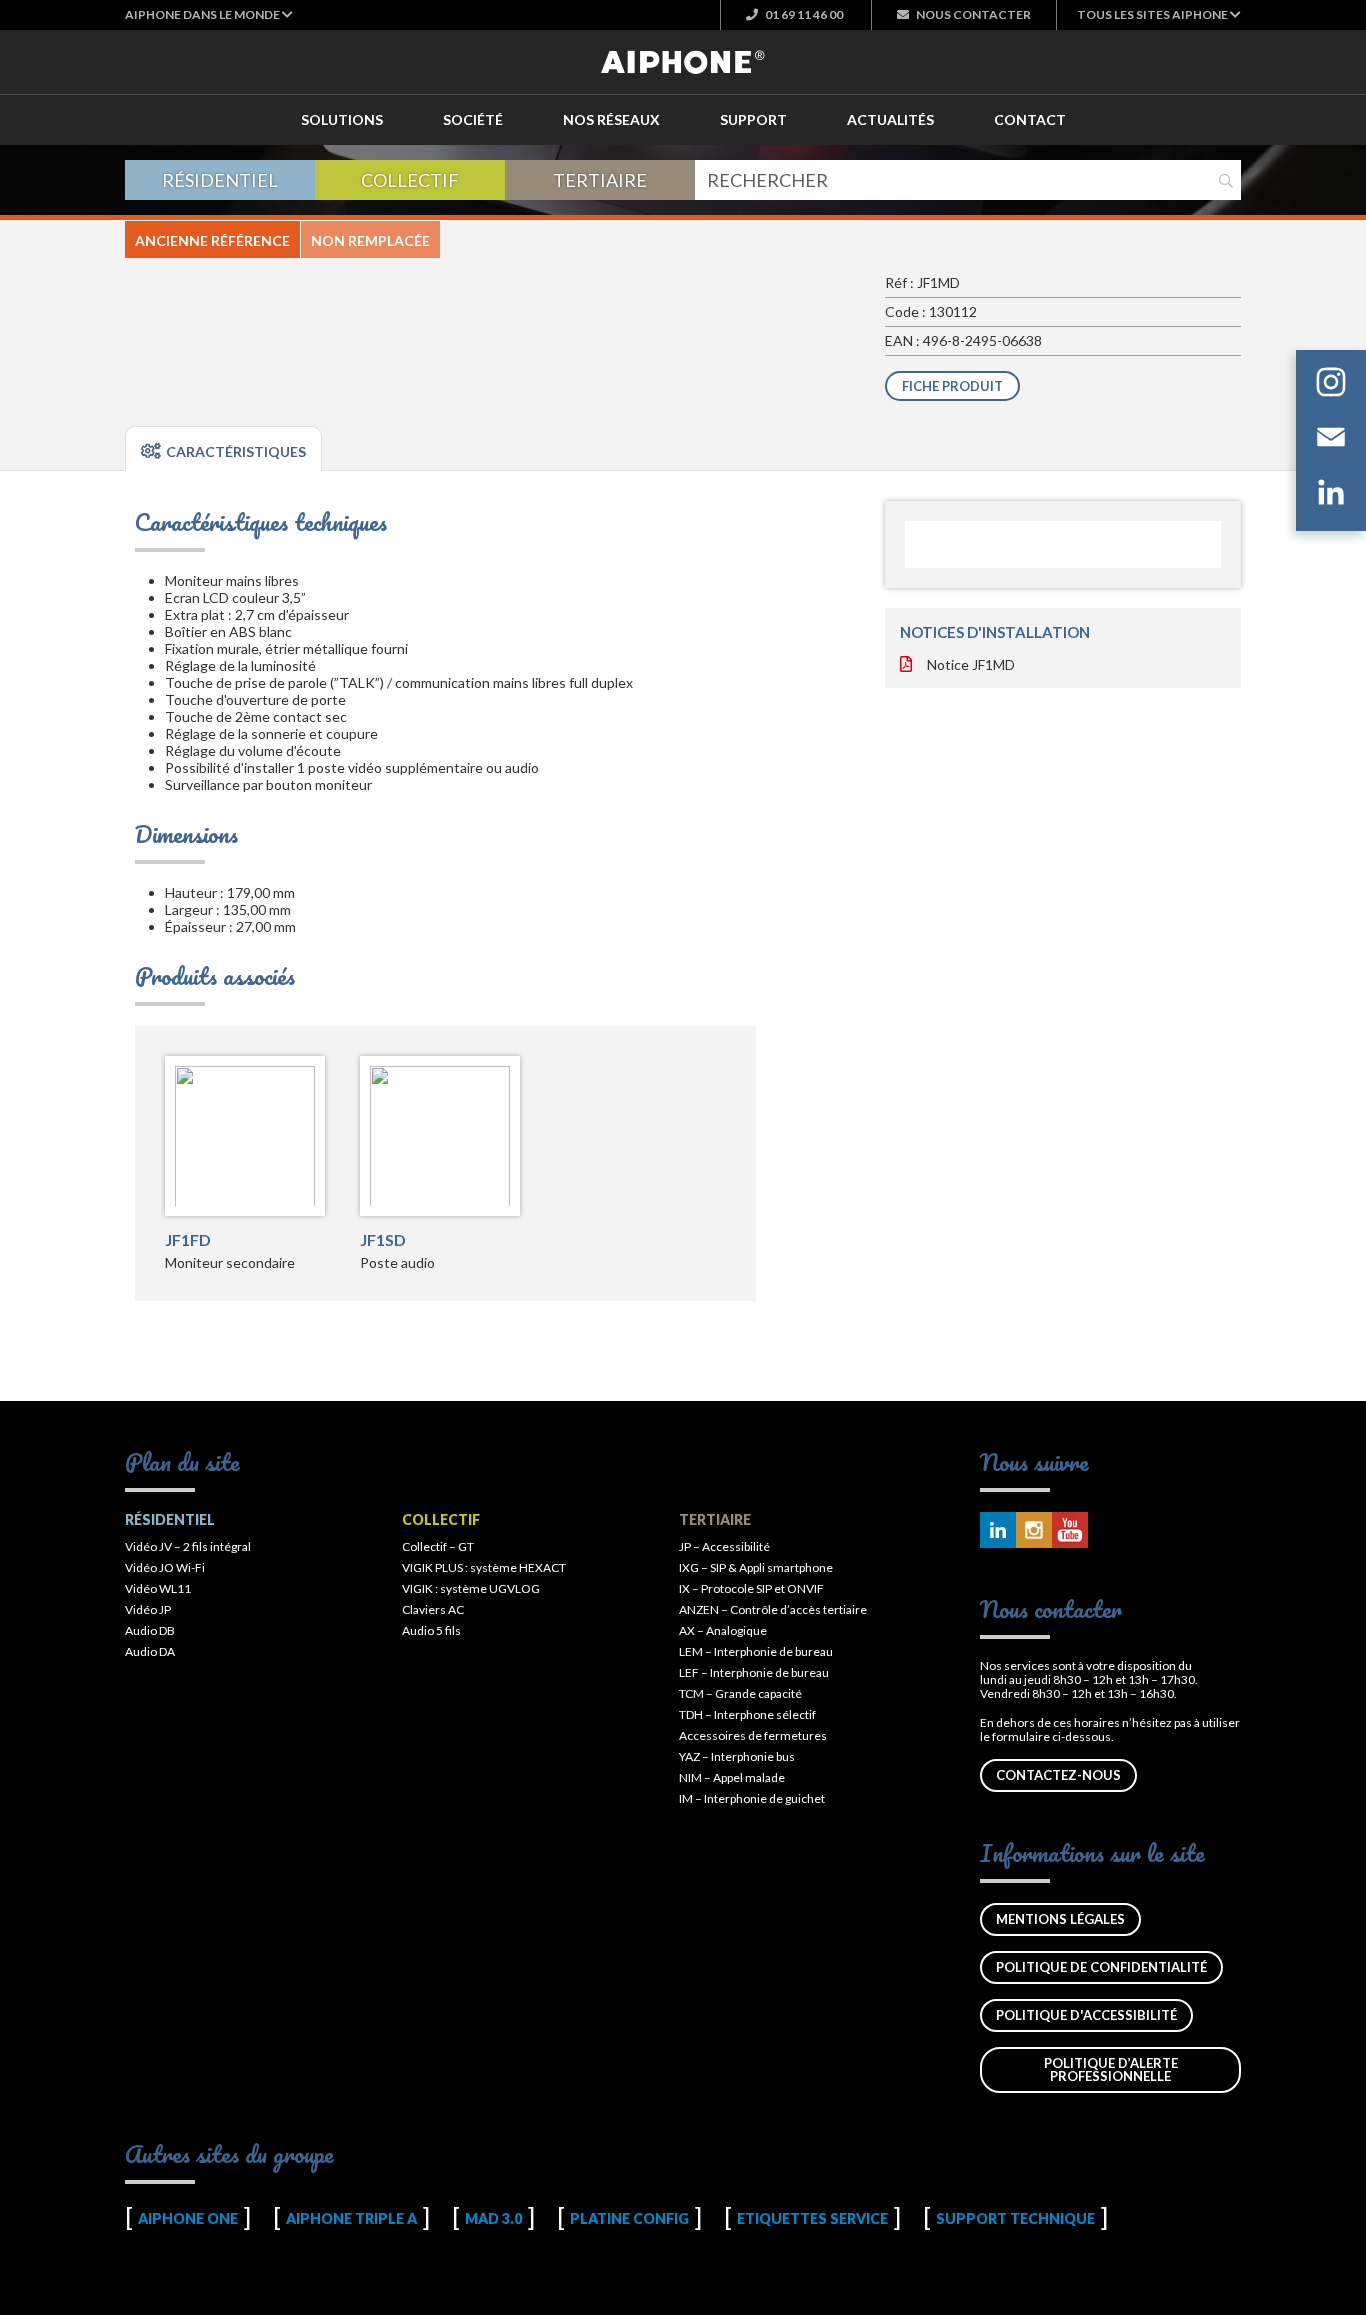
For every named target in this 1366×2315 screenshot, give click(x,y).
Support (753, 119)
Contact (1030, 119)
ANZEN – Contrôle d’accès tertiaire (773, 1609)
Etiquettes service (812, 2218)
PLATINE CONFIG (629, 2218)
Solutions (342, 119)
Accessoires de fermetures (753, 1735)
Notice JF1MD (971, 664)
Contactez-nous (1058, 1775)
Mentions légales (1060, 1919)
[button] (209, 14)
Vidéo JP (148, 1609)
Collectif (410, 180)
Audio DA (150, 1651)
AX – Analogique (723, 1630)
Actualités (890, 119)
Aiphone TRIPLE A (351, 2218)
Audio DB (150, 1630)
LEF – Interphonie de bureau (754, 1672)
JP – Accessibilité (724, 1546)
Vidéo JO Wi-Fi (165, 1567)
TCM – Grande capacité (740, 1693)
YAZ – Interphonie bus (737, 1756)
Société (473, 119)
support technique (1015, 2218)
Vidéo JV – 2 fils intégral (188, 1546)
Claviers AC (433, 1609)
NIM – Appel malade (732, 1777)
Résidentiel (220, 180)
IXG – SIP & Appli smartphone (756, 1567)
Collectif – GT (438, 1546)
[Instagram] (1331, 385)
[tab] (223, 449)
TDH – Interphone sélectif (747, 1714)
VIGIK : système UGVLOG (471, 1588)
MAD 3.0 (493, 2218)
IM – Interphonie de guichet (752, 1798)
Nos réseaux (611, 119)
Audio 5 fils (431, 1630)
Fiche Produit (952, 386)
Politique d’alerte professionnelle (1111, 2069)
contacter (973, 14)
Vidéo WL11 (158, 1588)
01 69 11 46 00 (803, 14)
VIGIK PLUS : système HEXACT (484, 1567)
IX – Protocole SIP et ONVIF (751, 1588)
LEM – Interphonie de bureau (756, 1651)
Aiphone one (188, 2218)
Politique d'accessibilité (1086, 2015)
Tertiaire (600, 180)
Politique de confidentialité (1101, 1967)
